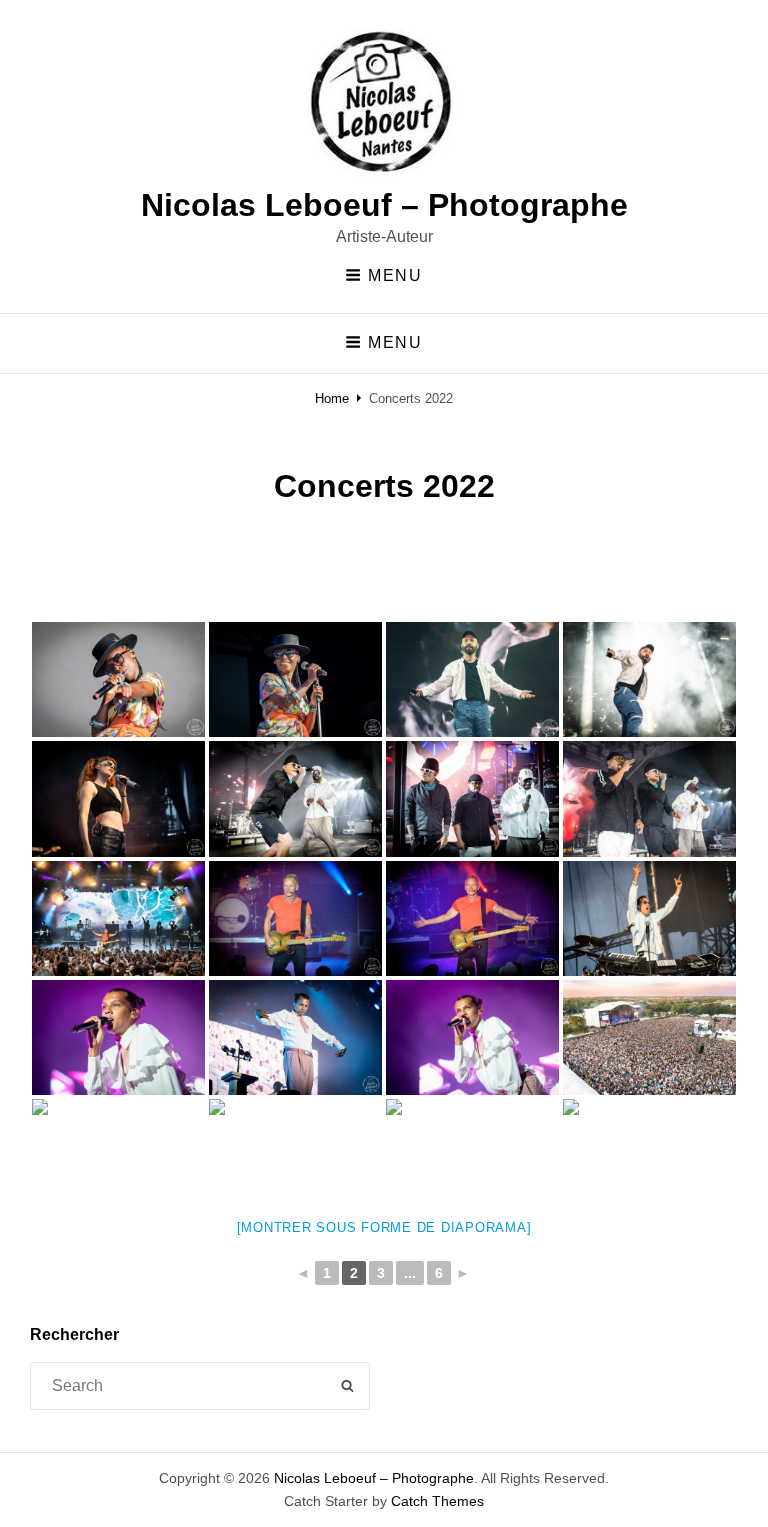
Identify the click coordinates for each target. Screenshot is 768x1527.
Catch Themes (437, 1501)
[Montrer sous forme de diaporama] (384, 1227)
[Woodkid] (472, 679)
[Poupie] (118, 798)
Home (332, 398)
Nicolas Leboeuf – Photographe (384, 205)
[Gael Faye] (649, 918)
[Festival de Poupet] (649, 1037)
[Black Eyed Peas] (295, 798)
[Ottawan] (472, 1156)
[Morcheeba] (118, 679)
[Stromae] (118, 1037)
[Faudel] (118, 1156)
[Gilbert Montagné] (295, 1156)
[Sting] (118, 918)
